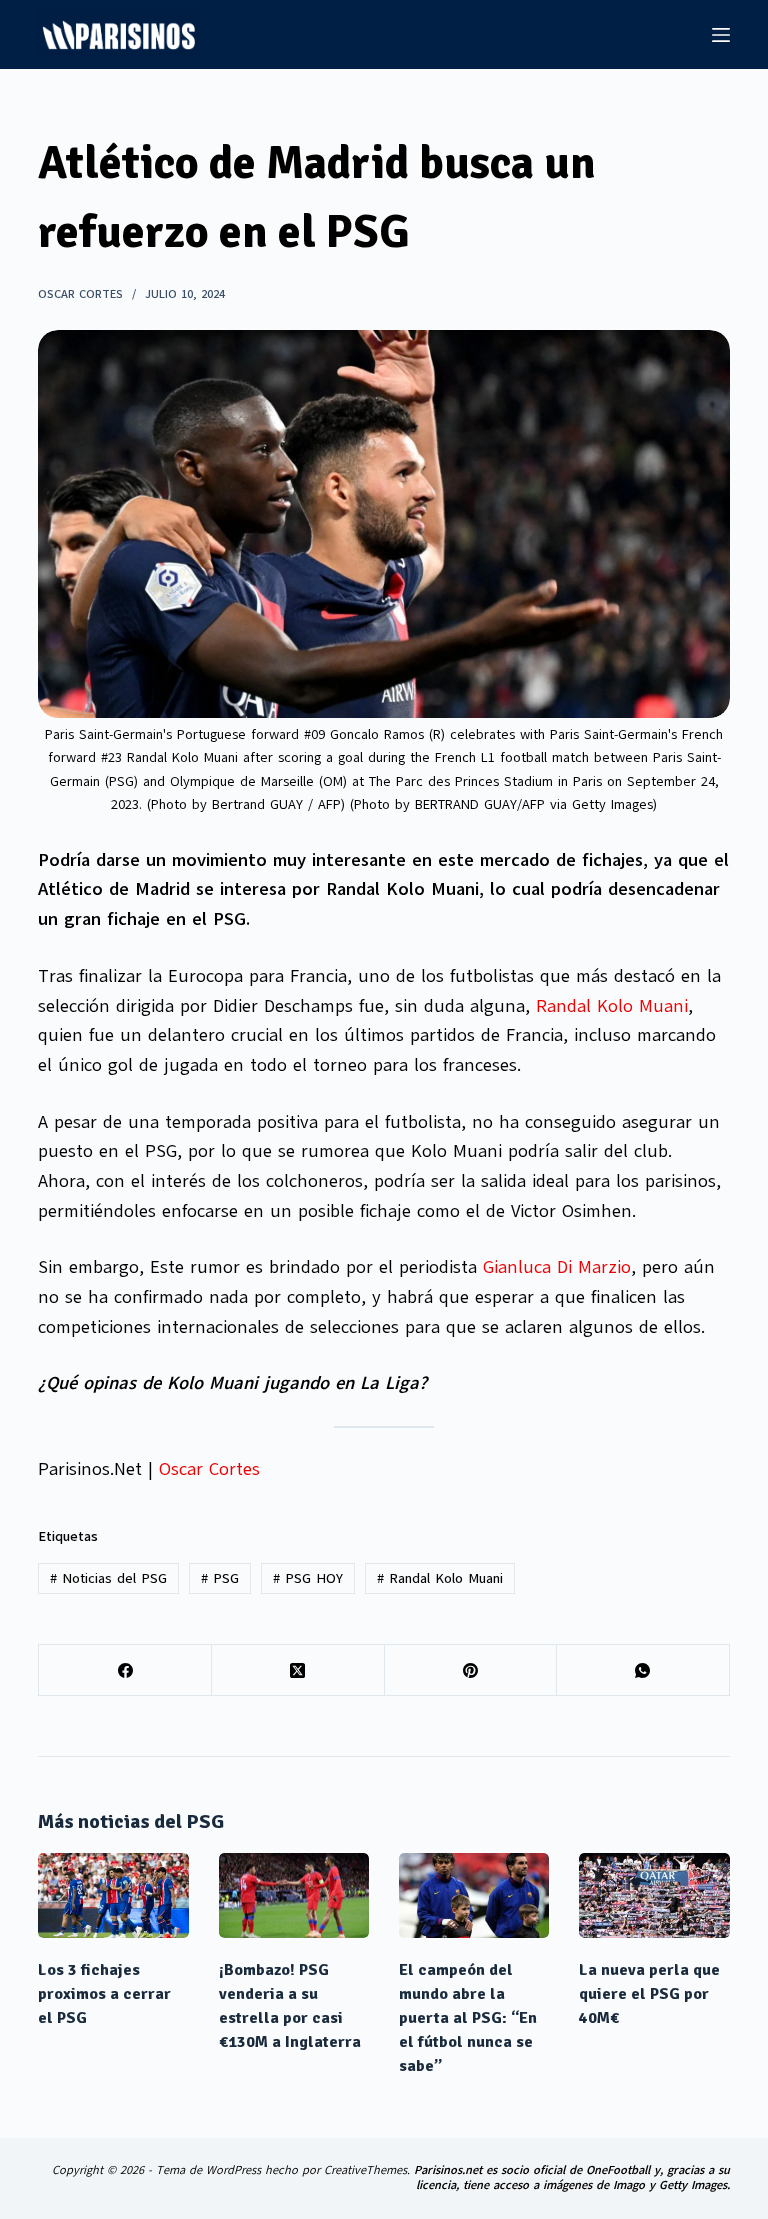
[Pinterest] (471, 1670)
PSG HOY (308, 1578)
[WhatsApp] (643, 1670)
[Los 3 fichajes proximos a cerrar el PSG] (113, 1895)
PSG (220, 1578)
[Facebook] (125, 1670)
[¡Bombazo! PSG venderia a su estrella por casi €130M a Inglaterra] (294, 1895)
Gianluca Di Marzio (557, 1267)
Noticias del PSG (108, 1578)
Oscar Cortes (209, 1469)
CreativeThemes (365, 2170)
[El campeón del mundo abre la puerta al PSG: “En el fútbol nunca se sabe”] (474, 1895)
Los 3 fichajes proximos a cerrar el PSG (104, 1994)
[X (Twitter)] (298, 1670)
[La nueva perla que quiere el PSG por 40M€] (654, 1895)
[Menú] (721, 35)
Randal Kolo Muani (612, 1006)
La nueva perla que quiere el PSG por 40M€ (649, 1994)
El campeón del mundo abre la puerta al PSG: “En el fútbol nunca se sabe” (468, 2018)
